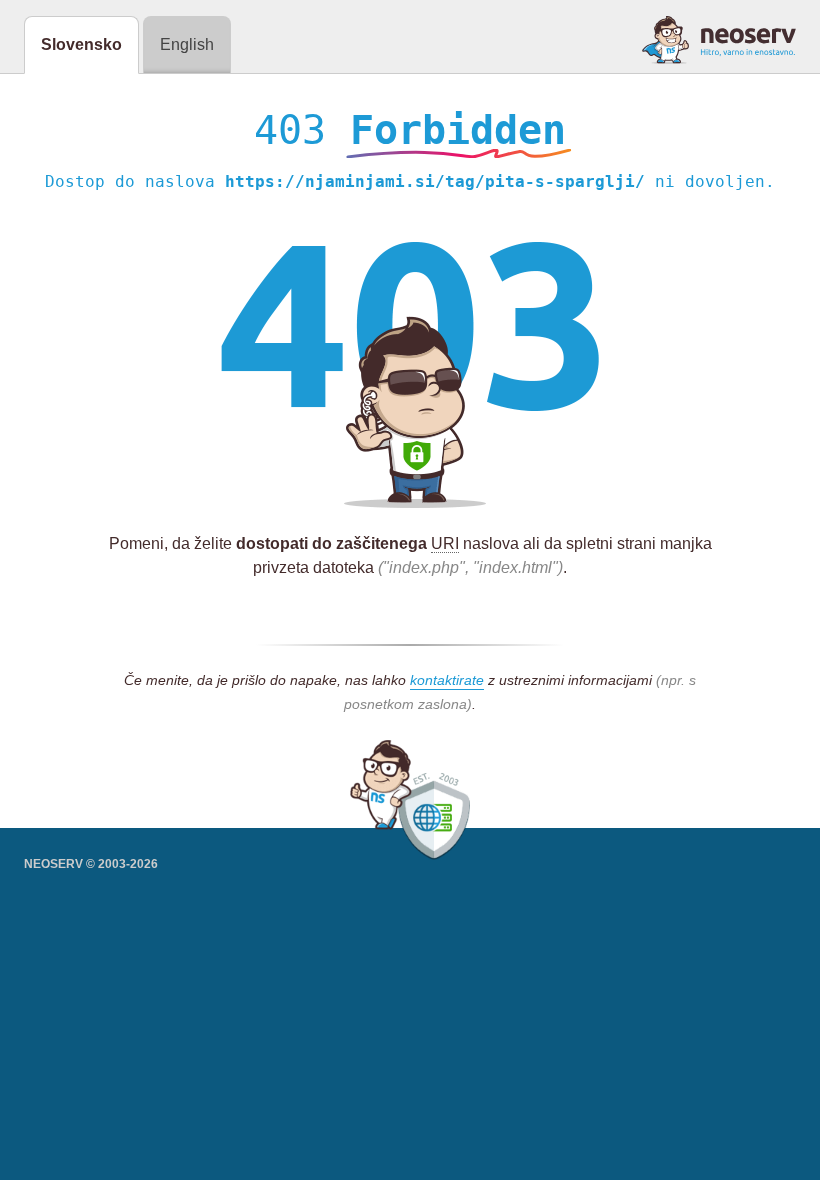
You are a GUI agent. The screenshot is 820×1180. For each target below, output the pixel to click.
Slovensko (81, 44)
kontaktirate (447, 680)
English (187, 44)
